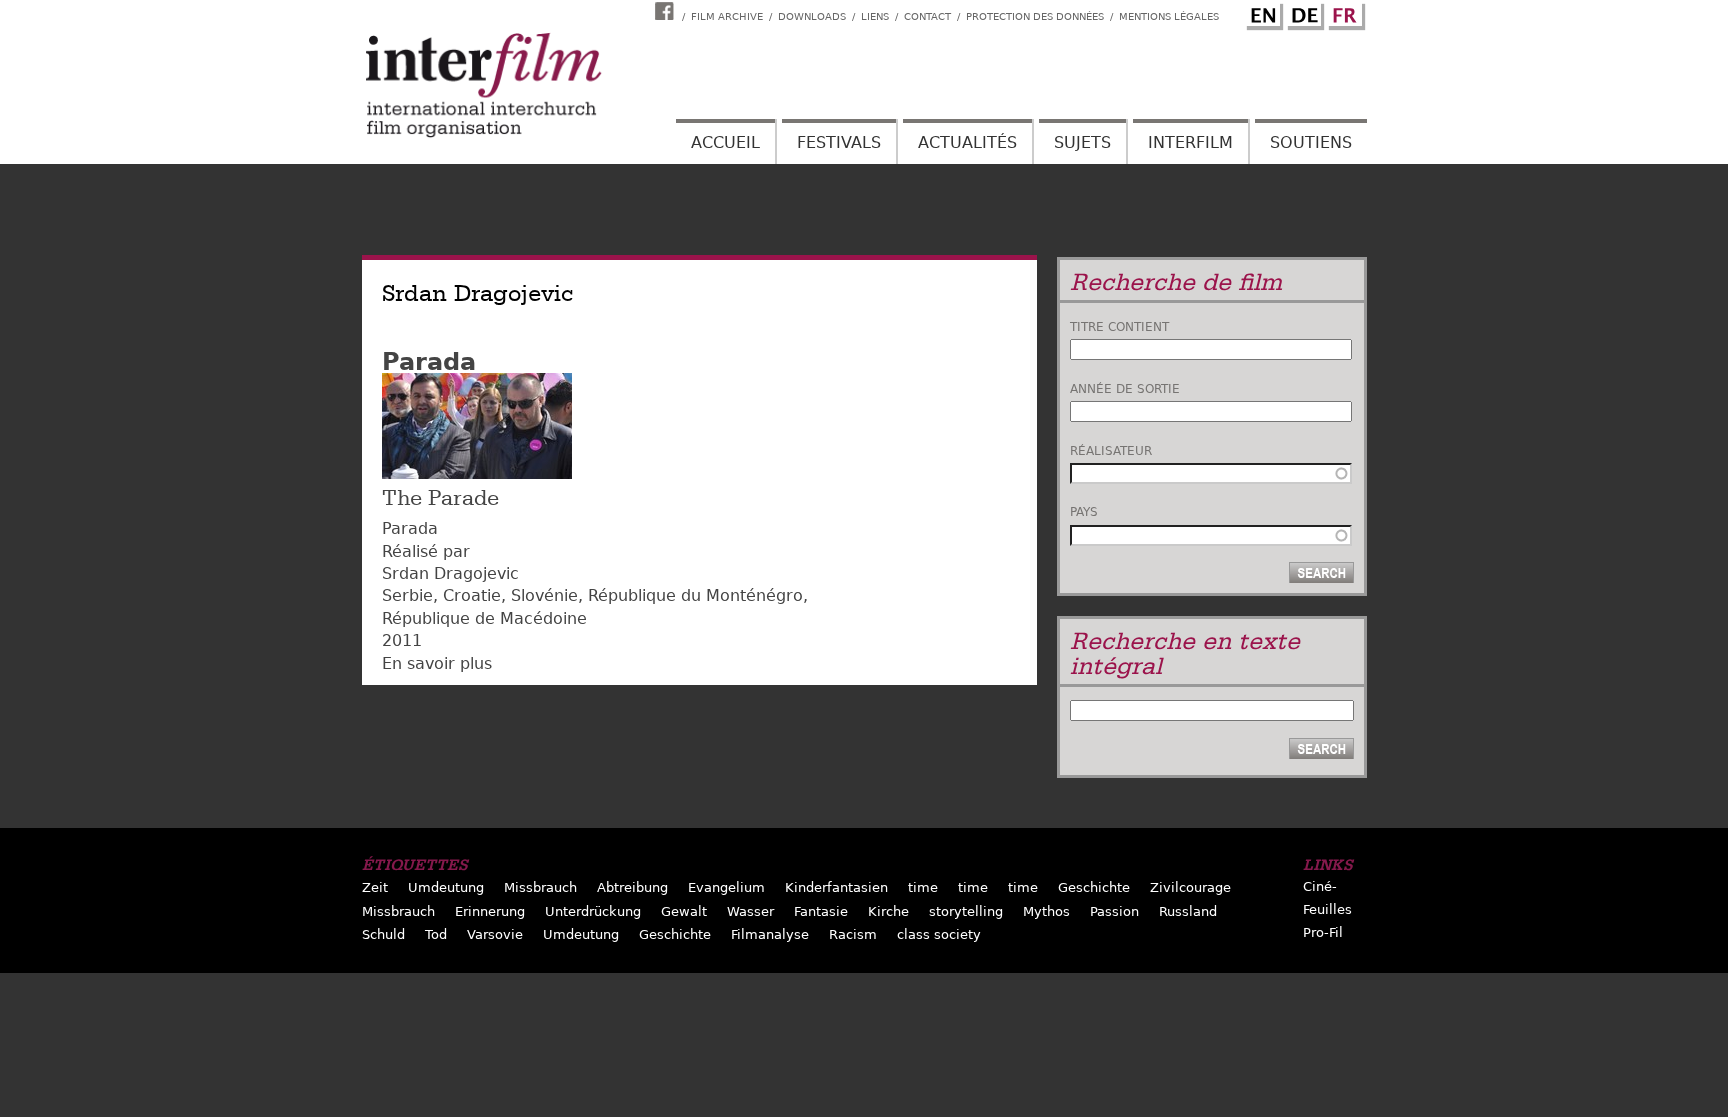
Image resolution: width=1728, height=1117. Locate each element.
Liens (875, 16)
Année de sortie (1125, 389)
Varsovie (495, 934)
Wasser (750, 911)
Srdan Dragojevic (450, 573)
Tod (436, 934)
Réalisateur (1111, 451)
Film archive (727, 16)
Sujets (1082, 142)
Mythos (1046, 911)
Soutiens (1311, 142)
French (1344, 13)
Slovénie (544, 595)
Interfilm (1190, 142)
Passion (1114, 911)
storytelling (966, 911)
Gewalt (684, 911)
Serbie (407, 595)
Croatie (472, 595)
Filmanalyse (770, 934)
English (1262, 13)
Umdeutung (446, 887)
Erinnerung (490, 911)
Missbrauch (540, 887)
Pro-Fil (1323, 932)
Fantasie (821, 911)
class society (939, 934)
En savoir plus (437, 663)
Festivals (839, 142)
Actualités (967, 142)
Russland (1188, 911)
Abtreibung (632, 887)
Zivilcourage (1190, 887)
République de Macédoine (484, 618)
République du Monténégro (695, 595)
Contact (927, 16)
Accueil (725, 142)
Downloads (812, 16)
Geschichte (1094, 887)
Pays (1084, 512)
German (1303, 13)
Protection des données (1035, 16)
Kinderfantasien (836, 887)
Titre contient (1119, 327)
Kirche (888, 911)
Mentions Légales (1169, 16)
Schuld (383, 934)
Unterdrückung (593, 911)
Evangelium (726, 887)
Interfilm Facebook (667, 11)
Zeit (375, 887)
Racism (853, 934)
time (923, 887)
